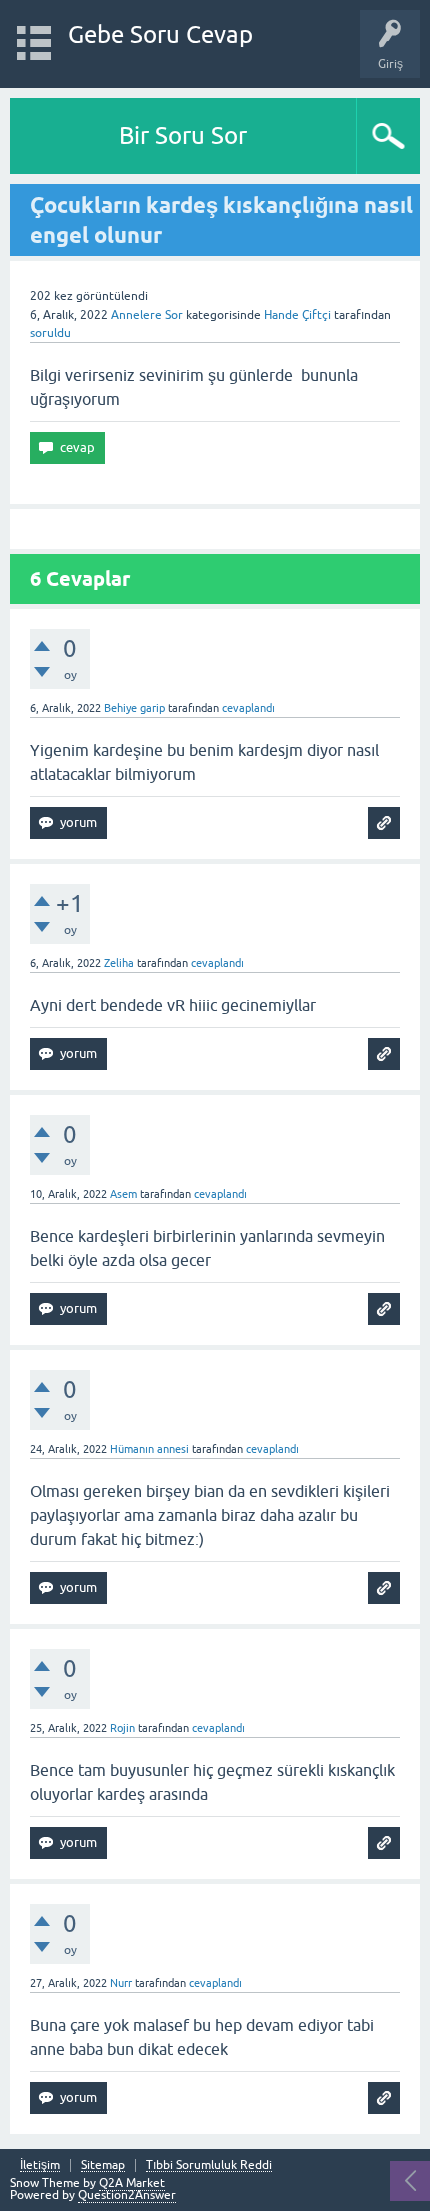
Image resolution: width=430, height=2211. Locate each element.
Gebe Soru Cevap (160, 34)
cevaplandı (248, 708)
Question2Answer (127, 2195)
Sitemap (103, 2165)
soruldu (50, 333)
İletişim (40, 2165)
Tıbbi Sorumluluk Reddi (209, 2165)
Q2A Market (132, 2183)
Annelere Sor (147, 315)
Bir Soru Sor (183, 135)
